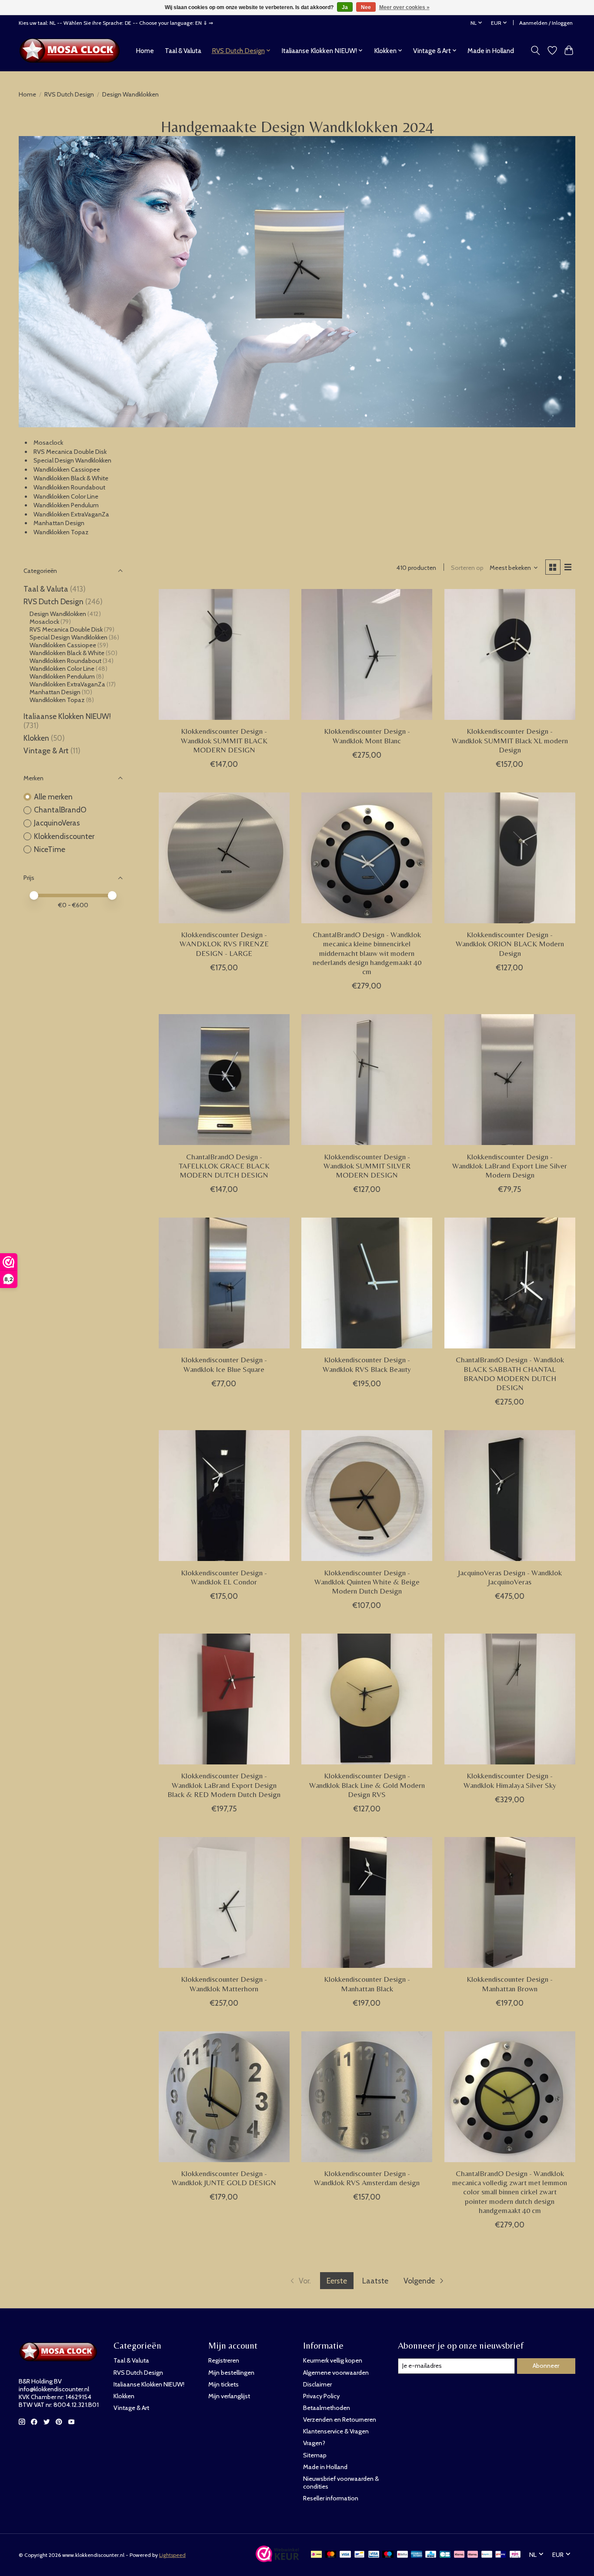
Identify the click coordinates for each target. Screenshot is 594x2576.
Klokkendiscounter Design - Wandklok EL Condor (224, 1577)
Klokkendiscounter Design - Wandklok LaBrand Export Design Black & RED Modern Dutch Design (224, 1785)
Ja (345, 7)
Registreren (224, 2360)
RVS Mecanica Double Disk (70, 452)
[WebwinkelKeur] (277, 2559)
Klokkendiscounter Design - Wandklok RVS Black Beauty (367, 1364)
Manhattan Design (59, 523)
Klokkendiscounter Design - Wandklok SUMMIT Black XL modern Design (510, 740)
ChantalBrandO (60, 810)
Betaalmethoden (327, 2408)
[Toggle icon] (536, 50)
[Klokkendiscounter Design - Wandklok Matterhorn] (224, 1902)
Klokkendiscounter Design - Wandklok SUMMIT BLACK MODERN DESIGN (224, 740)
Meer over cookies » (404, 7)
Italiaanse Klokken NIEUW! (67, 716)
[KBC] (431, 2555)
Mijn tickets (224, 2384)
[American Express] (417, 2555)
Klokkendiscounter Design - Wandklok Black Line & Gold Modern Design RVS (367, 1785)
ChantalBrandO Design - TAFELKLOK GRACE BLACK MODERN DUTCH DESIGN (224, 1166)
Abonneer (546, 2366)
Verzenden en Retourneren (340, 2420)
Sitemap (315, 2455)
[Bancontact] (359, 2555)
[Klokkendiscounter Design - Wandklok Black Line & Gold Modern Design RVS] (367, 1699)
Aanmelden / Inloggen (546, 23)
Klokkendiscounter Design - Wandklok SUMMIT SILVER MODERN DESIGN (367, 1166)
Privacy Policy (321, 2396)
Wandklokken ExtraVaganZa (71, 514)
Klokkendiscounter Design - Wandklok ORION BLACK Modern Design (510, 944)
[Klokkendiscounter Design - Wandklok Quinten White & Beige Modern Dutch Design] (367, 1496)
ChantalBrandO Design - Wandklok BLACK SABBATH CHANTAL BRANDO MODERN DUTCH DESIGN (510, 1373)
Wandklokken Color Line (66, 496)
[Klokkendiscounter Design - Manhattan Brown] (510, 1902)
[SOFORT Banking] (473, 2555)
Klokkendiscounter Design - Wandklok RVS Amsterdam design (367, 2178)
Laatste (375, 2281)
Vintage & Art (47, 751)
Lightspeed (172, 2555)
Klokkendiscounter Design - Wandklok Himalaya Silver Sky (510, 1780)
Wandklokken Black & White (71, 478)
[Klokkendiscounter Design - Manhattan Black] (367, 1902)
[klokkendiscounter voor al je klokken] (72, 50)
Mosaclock (49, 443)
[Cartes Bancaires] (445, 2555)
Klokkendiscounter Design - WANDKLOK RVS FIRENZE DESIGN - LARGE (224, 944)
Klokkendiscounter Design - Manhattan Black (367, 1984)
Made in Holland (491, 51)
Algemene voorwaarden (336, 2373)
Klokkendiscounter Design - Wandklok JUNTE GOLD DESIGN (224, 2178)
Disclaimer (317, 2384)
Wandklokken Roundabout (69, 487)
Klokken (36, 738)
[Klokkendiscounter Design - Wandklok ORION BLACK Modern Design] (510, 858)
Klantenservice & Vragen (336, 2431)
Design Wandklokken (58, 614)
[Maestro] (388, 2555)
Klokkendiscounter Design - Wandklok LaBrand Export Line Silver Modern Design (510, 1166)
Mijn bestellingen (231, 2373)
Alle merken (53, 797)
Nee (366, 7)
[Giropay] (501, 2555)
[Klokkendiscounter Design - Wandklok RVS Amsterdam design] (367, 2097)
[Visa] (345, 2555)
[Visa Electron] (374, 2555)
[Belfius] (402, 2555)
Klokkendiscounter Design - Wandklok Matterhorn (224, 1984)
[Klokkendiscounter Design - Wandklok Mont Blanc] (367, 654)
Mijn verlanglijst (229, 2396)
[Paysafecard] (487, 2555)
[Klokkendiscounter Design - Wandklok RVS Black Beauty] (367, 1283)
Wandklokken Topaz (61, 532)
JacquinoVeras (57, 823)
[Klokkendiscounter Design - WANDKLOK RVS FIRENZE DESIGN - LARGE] (224, 858)
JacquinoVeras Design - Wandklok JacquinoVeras (510, 1577)
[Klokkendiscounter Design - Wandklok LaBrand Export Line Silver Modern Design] (510, 1080)
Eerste (337, 2281)
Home (145, 51)
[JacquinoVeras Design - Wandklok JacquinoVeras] (510, 1496)
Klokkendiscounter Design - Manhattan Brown (510, 1984)
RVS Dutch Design (69, 94)
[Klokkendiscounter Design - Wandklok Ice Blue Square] (224, 1283)
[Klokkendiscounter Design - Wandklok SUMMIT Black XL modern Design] (510, 654)
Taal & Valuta (183, 51)
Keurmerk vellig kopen (333, 2360)
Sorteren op (467, 568)
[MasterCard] (331, 2555)
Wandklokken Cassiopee (67, 469)
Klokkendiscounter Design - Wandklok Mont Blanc (367, 736)
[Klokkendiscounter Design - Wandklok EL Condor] (224, 1496)
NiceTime (50, 849)
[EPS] (515, 2555)
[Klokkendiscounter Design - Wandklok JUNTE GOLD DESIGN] (224, 2097)
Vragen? (314, 2443)
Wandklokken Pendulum (66, 505)
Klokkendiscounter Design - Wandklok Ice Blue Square (224, 1364)
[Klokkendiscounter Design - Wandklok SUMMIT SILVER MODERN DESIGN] (367, 1080)
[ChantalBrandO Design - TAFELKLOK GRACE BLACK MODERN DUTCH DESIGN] (224, 1080)
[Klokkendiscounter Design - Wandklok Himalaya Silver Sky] (510, 1699)
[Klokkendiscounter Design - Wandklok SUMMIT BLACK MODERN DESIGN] (224, 654)
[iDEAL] (316, 2555)
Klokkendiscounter (64, 836)
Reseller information (331, 2498)
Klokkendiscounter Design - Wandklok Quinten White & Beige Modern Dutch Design (367, 1582)
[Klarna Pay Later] (459, 2555)
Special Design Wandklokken (73, 460)
